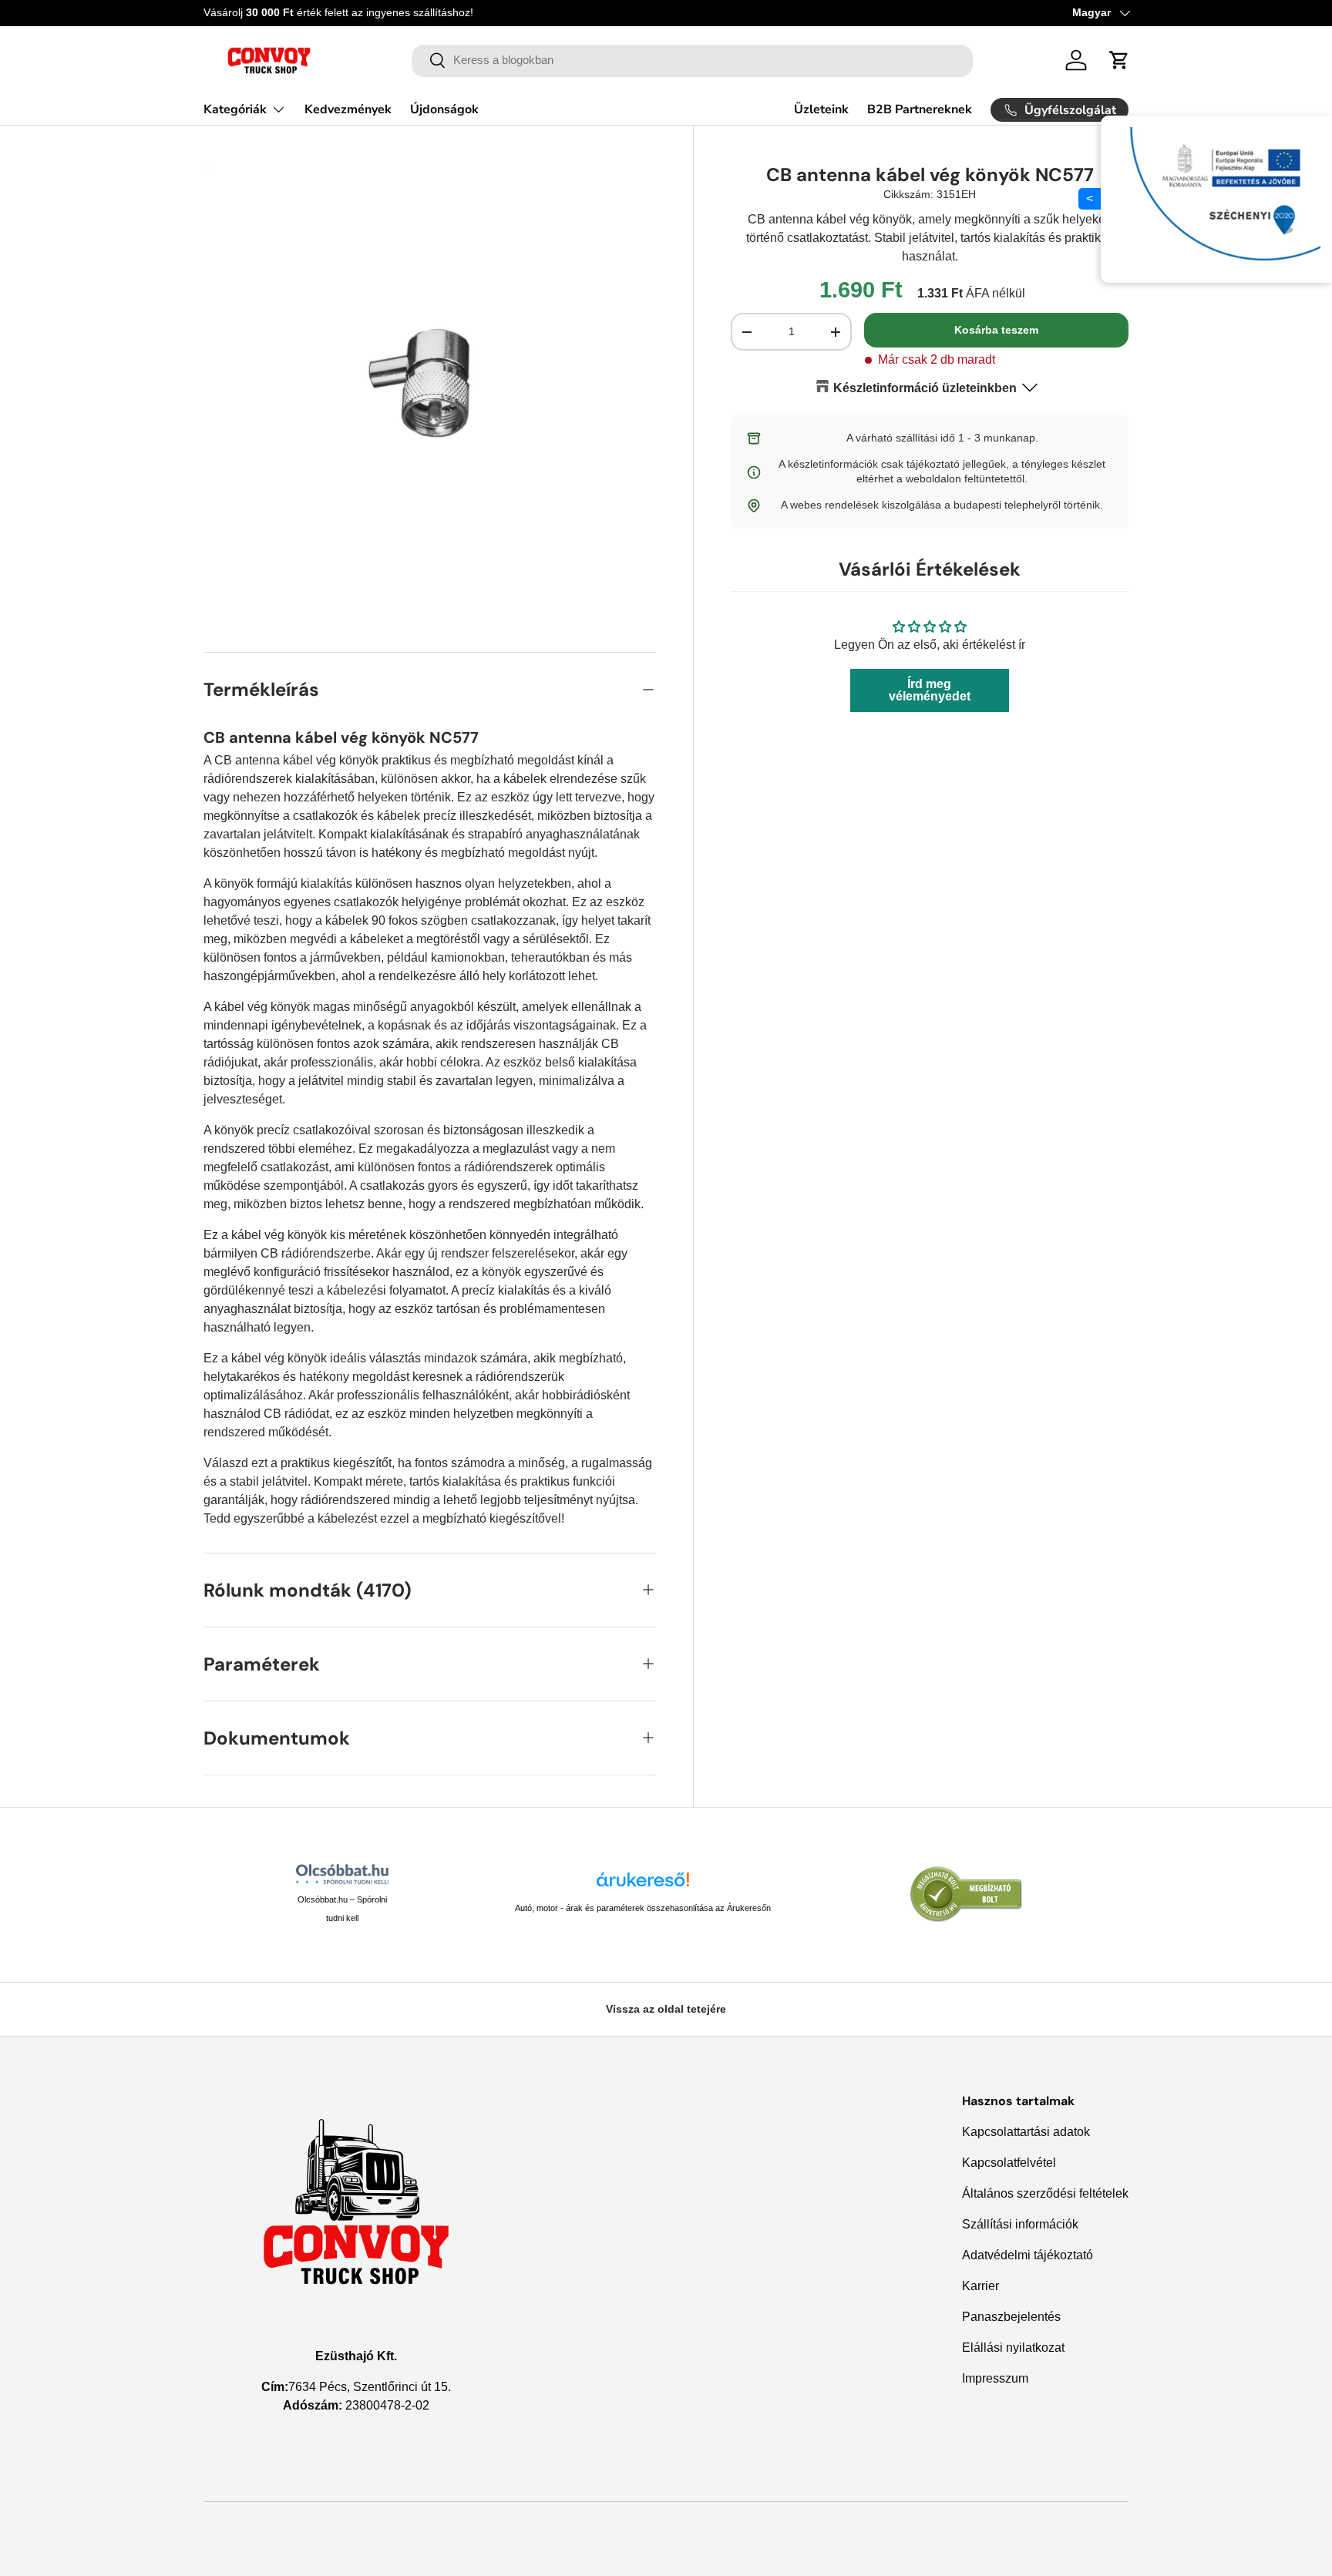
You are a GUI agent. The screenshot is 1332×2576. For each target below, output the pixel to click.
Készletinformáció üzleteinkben (925, 388)
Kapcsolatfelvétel (1009, 2163)
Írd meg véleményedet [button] (930, 691)
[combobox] (693, 60)
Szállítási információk (1020, 2224)
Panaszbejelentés (1011, 2317)
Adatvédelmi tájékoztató (1028, 2255)
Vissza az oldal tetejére (666, 2009)
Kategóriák (235, 109)
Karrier (980, 2286)
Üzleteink (821, 109)
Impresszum (995, 2378)
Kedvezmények (348, 109)
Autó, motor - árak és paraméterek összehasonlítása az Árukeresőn (643, 1908)
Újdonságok (444, 109)
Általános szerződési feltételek (1045, 2193)
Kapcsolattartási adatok (1026, 2132)
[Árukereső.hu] (643, 1885)
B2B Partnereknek (920, 109)
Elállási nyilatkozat (1013, 2348)
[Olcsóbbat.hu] (342, 1874)
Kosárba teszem (996, 331)
